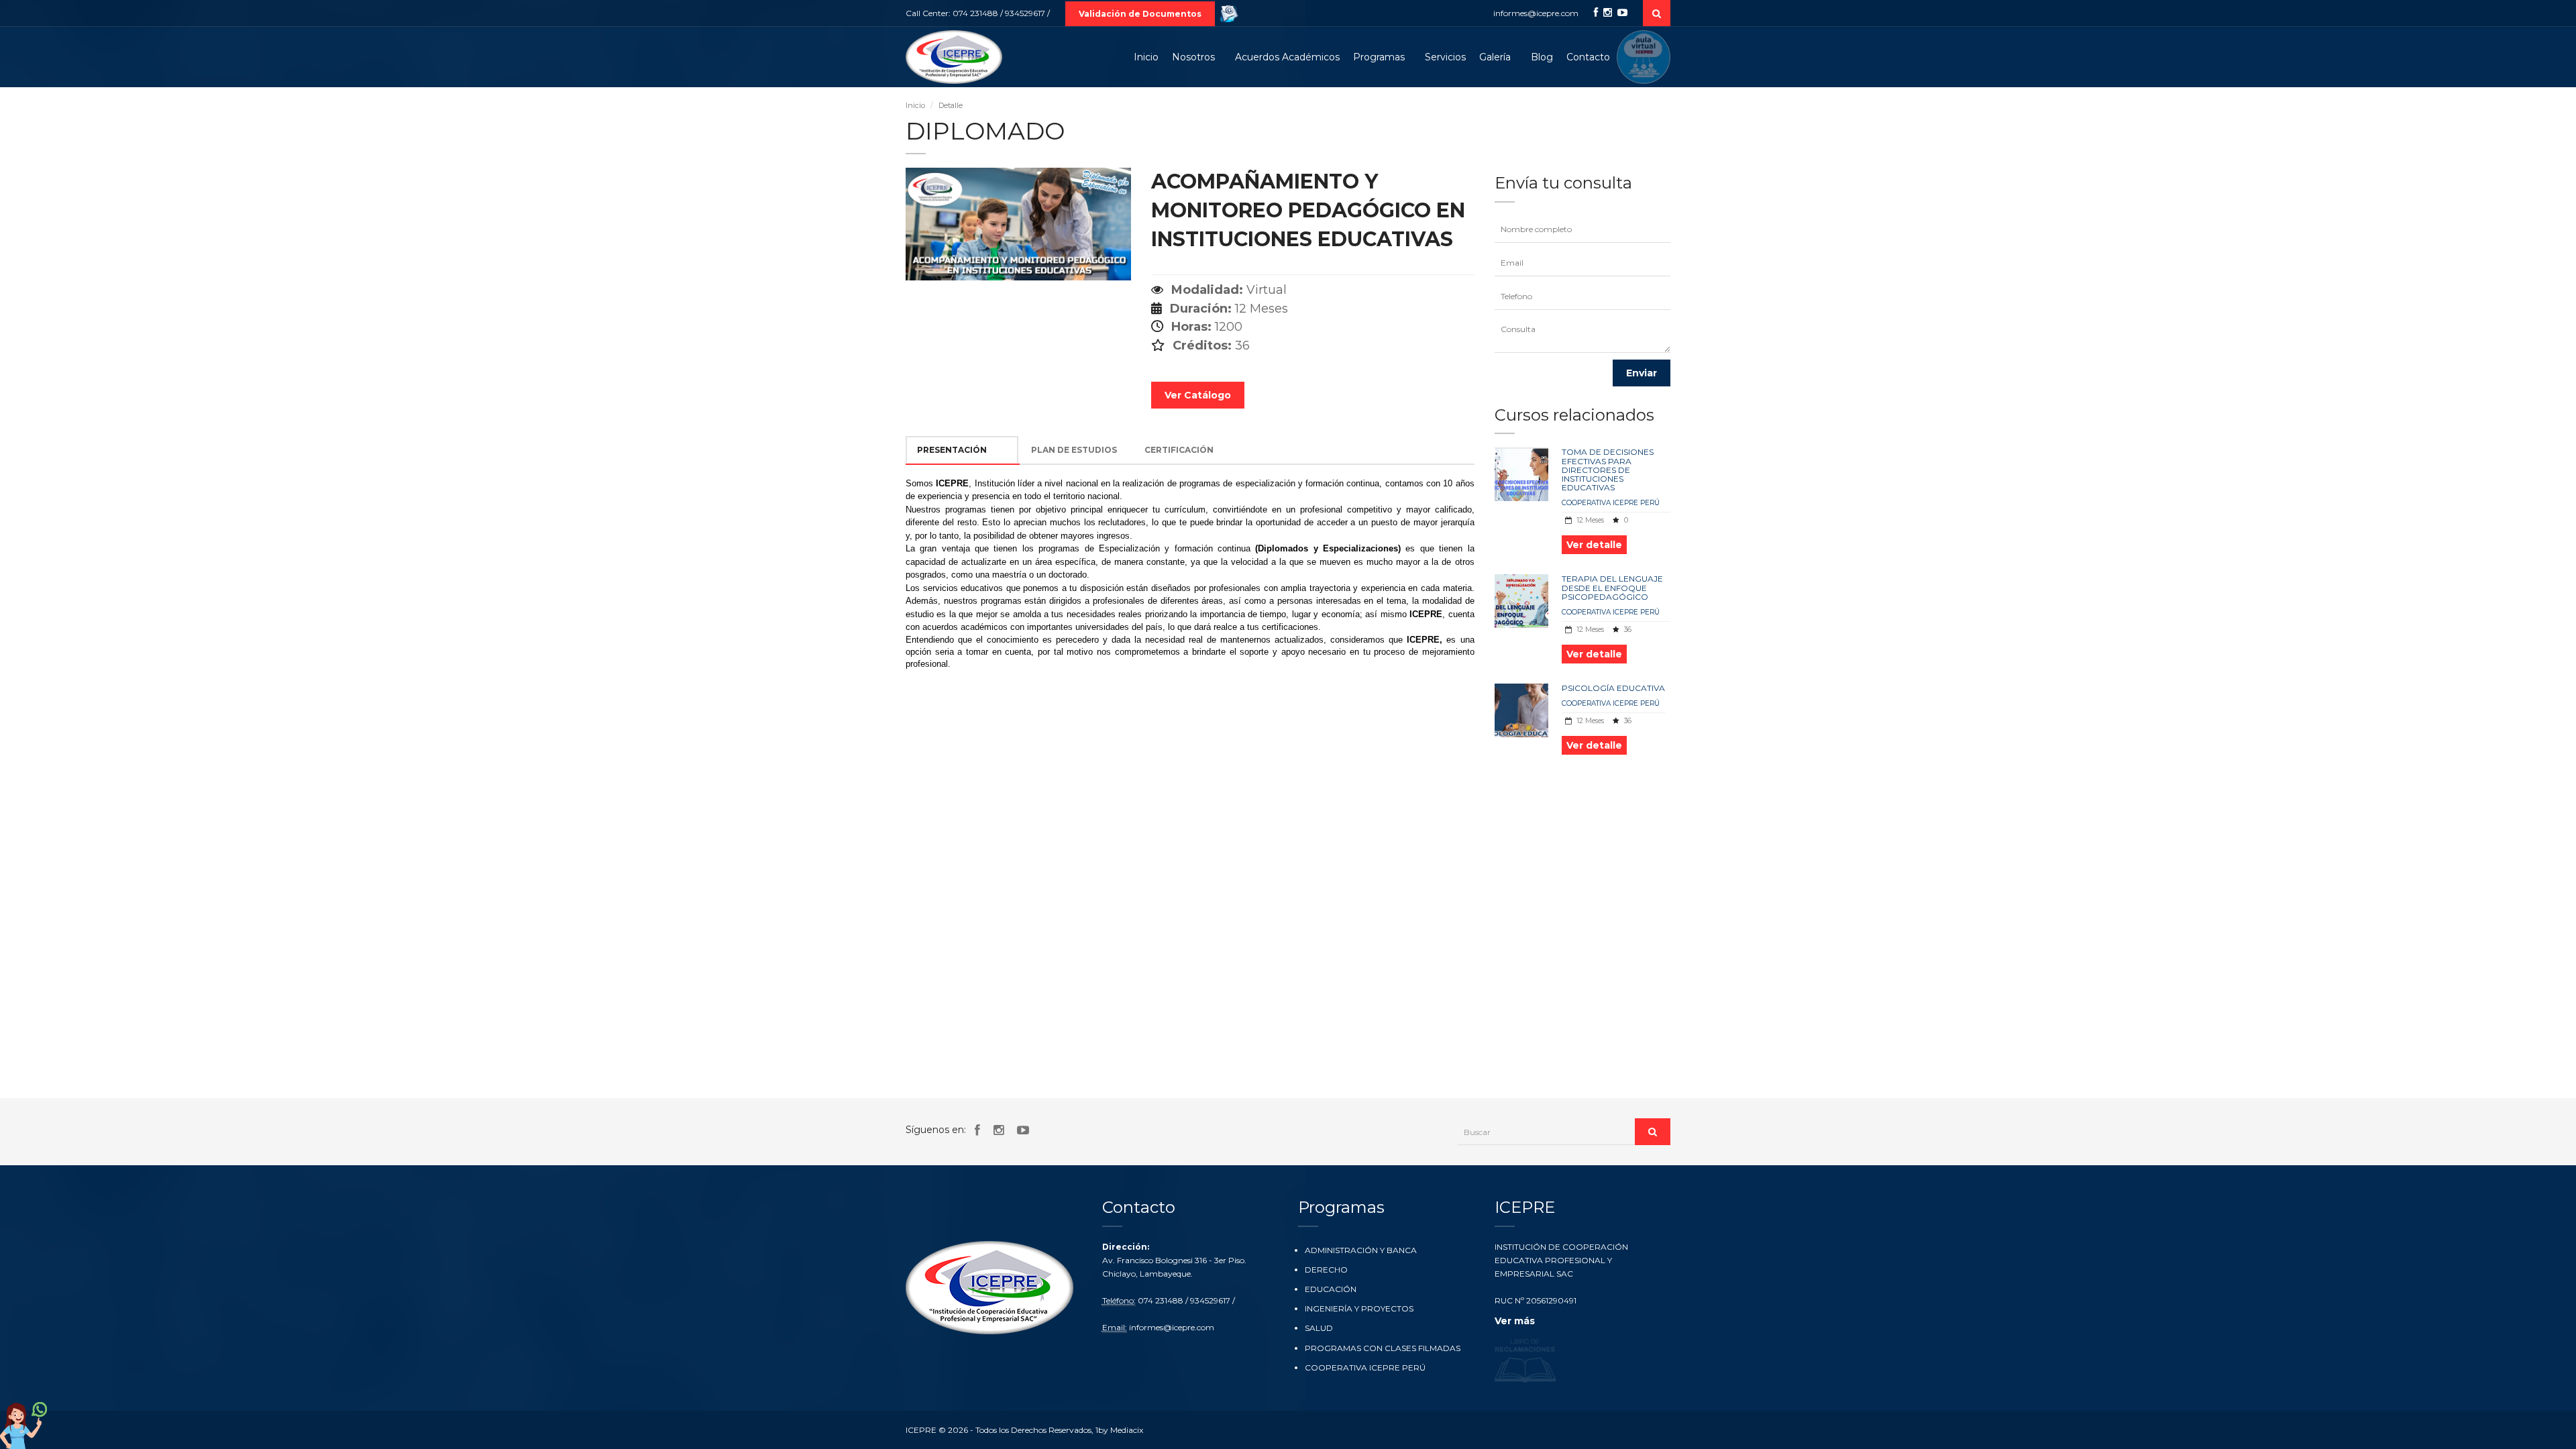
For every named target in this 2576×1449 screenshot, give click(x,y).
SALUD (1319, 1328)
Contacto (1588, 57)
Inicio (1146, 57)
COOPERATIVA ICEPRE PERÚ (1611, 503)
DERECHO (1326, 1270)
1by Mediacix (1119, 1430)
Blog (1542, 57)
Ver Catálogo (1198, 395)
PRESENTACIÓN (952, 450)
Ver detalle (1594, 545)
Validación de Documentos (1140, 14)
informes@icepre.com (1536, 13)
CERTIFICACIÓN (1179, 450)
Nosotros (1193, 57)
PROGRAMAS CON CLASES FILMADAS (1383, 1348)
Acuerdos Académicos (1287, 57)
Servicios (1445, 57)
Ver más (1515, 1321)
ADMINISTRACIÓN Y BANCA (1361, 1250)
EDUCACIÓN (1331, 1289)
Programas (1379, 57)
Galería (1495, 57)
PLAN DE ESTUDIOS (1074, 450)
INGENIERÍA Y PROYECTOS (1359, 1308)
